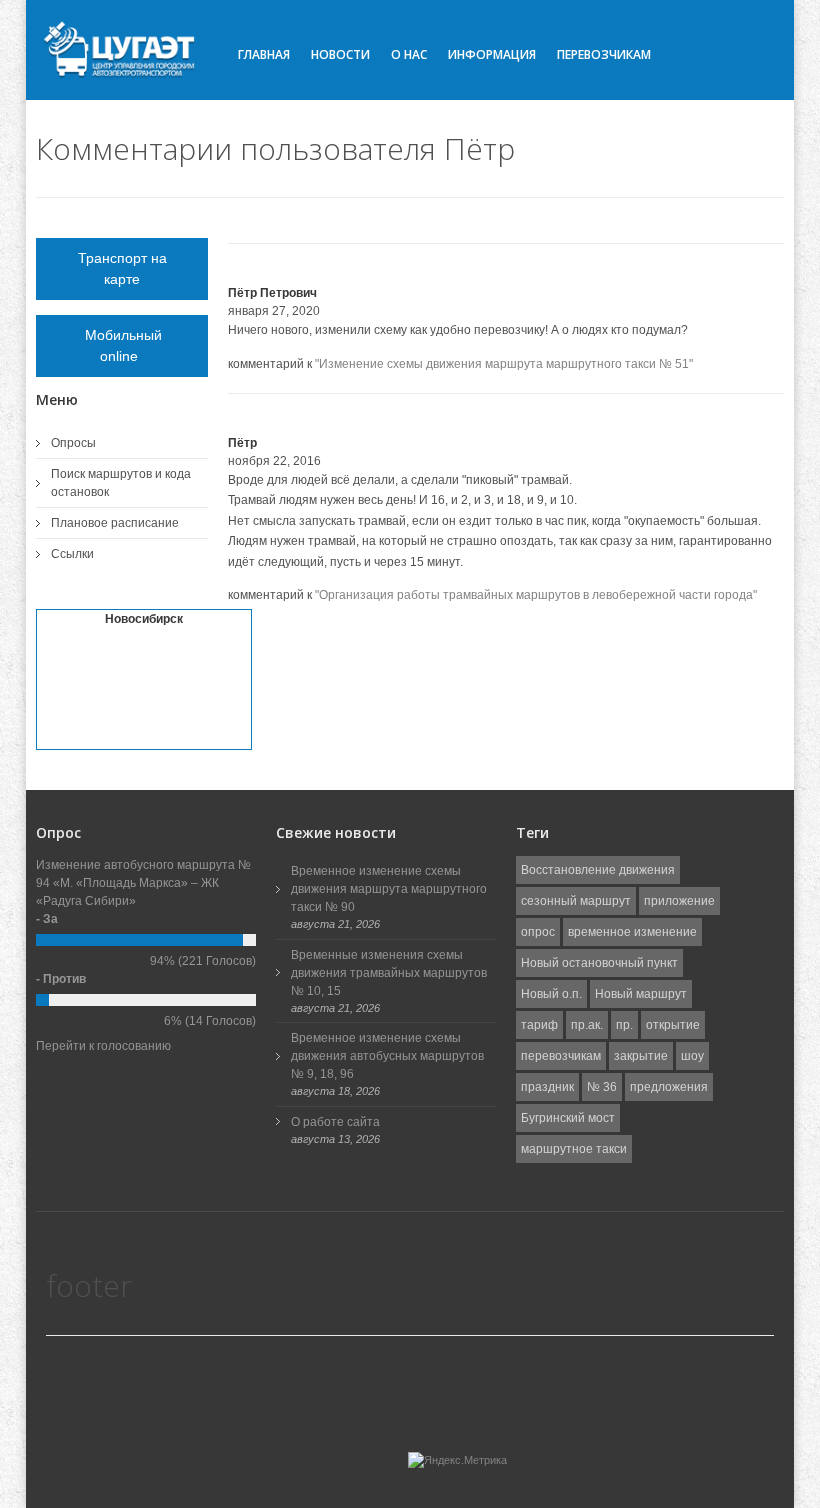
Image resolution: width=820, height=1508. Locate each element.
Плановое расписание (115, 523)
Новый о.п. (551, 994)
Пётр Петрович (272, 293)
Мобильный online (122, 345)
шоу (692, 1056)
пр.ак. (587, 1025)
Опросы (73, 443)
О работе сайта (335, 1122)
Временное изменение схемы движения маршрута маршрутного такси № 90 (389, 889)
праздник (547, 1087)
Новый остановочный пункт (599, 963)
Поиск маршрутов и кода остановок (121, 483)
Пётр (242, 443)
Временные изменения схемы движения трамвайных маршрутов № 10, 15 (389, 973)
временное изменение (632, 932)
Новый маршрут (641, 994)
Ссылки (72, 554)
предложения (669, 1087)
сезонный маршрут (576, 901)
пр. (624, 1025)
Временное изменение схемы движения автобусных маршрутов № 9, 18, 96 (387, 1056)
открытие (673, 1025)
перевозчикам (561, 1056)
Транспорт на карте (122, 268)
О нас (409, 54)
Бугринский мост (568, 1118)
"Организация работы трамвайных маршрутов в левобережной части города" (536, 595)
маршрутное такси (574, 1149)
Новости (340, 54)
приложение (679, 901)
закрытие (641, 1056)
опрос (538, 932)
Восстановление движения (598, 870)
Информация (492, 54)
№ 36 (602, 1087)
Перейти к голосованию (103, 1046)
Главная (264, 54)
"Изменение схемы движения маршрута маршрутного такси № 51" (504, 364)
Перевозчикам (604, 54)
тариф (539, 1025)
